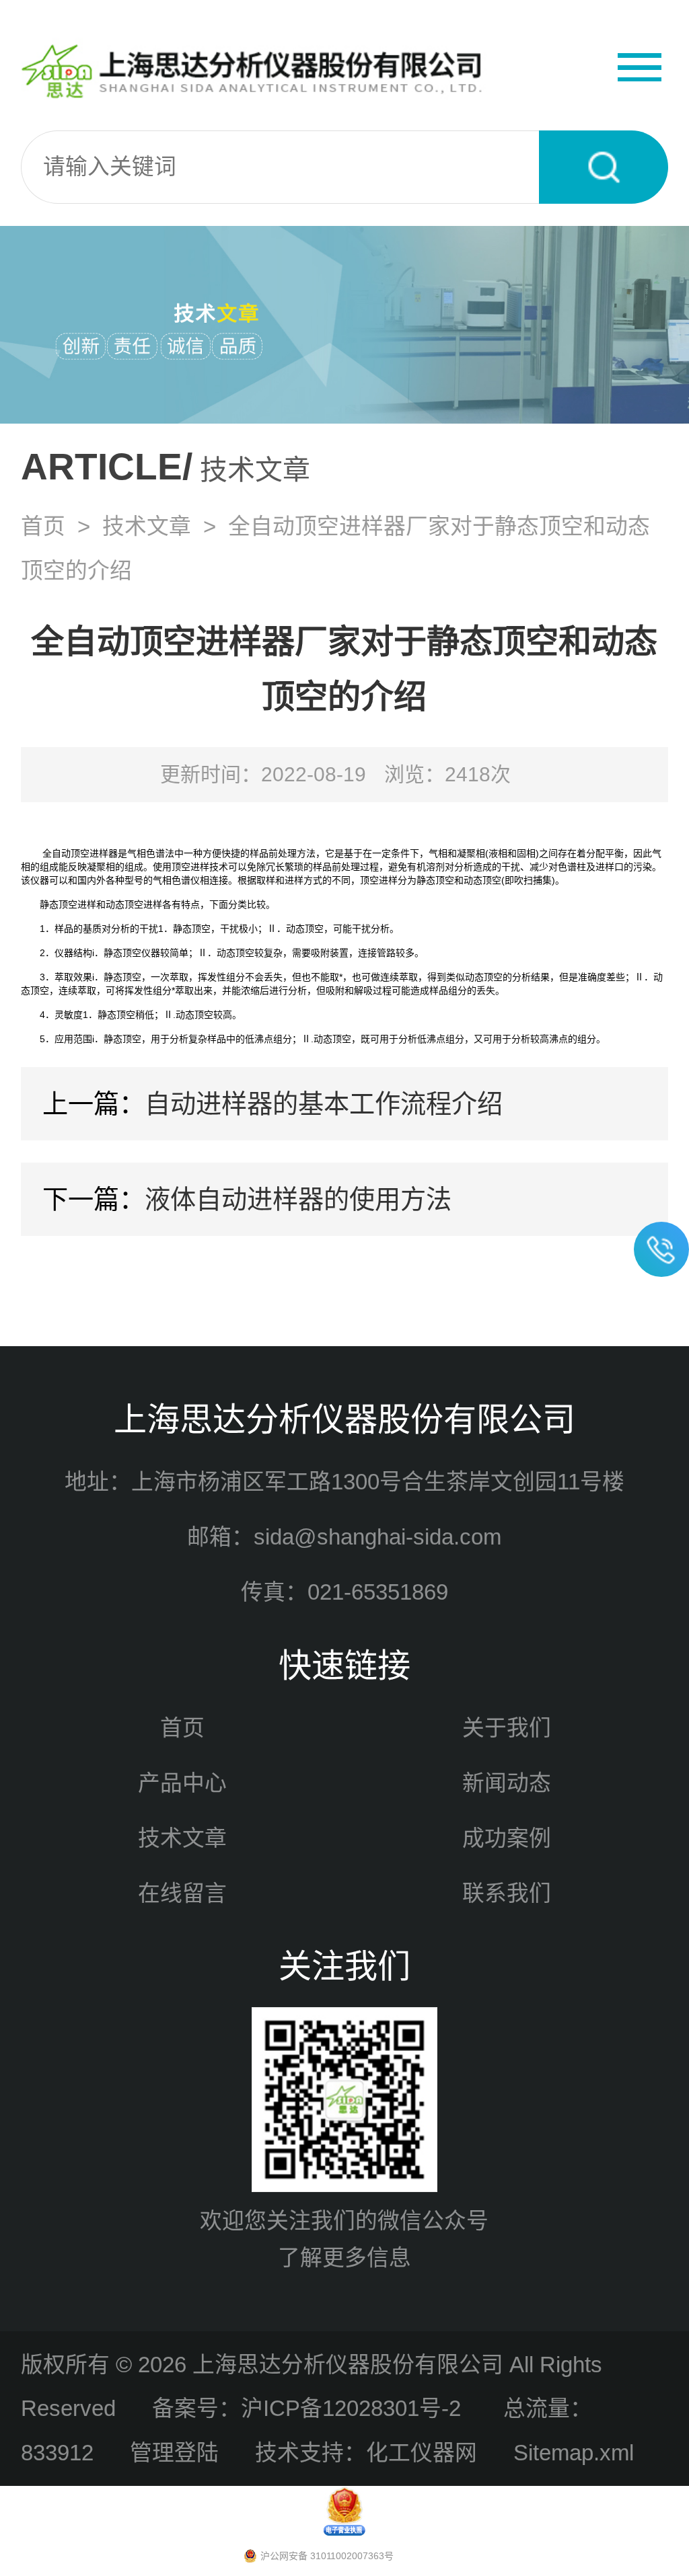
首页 (43, 526)
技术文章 (147, 526)
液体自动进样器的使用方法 (298, 1199)
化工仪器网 (422, 2453)
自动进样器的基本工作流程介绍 (324, 1104)
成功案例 (507, 1838)
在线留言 (182, 1893)
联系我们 (507, 1893)
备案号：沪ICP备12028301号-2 (310, 2408)
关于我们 (507, 1728)
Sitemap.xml (574, 2453)
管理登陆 (174, 2453)
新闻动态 (507, 1783)
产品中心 (182, 1783)
